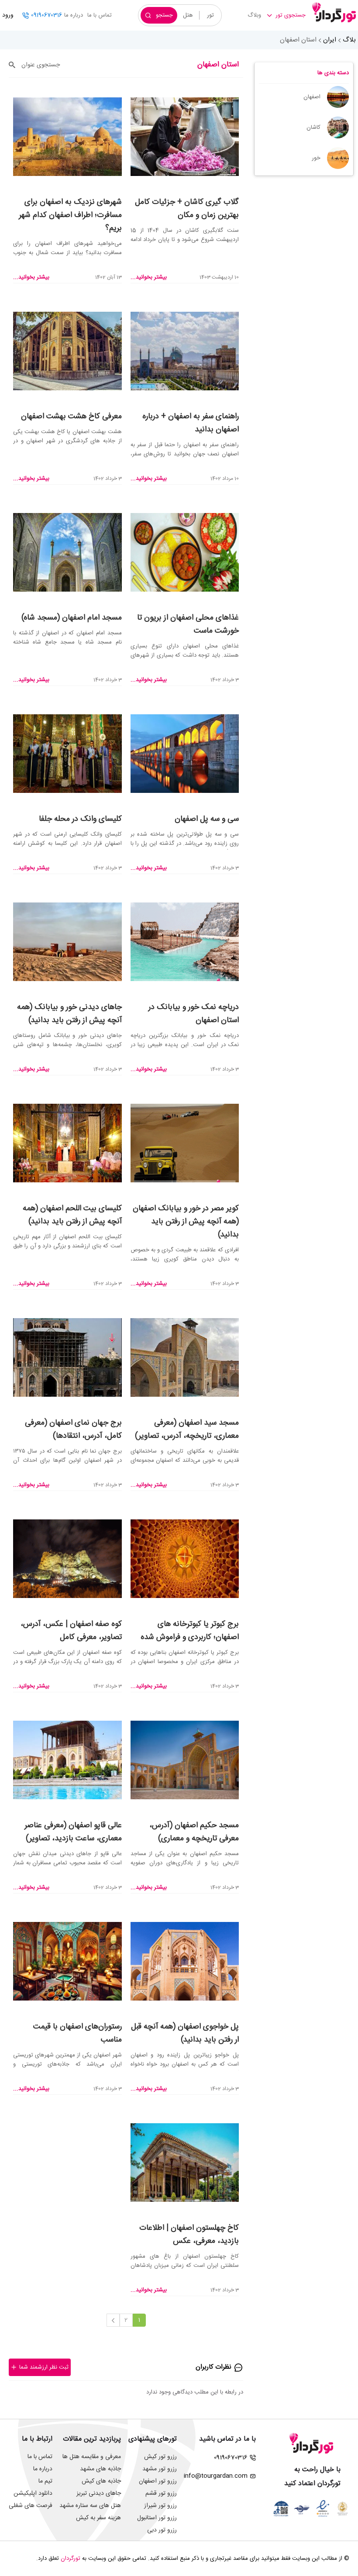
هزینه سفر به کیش (98, 2518)
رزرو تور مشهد (160, 2469)
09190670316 (46, 15)
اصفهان (312, 97)
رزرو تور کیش (160, 2457)
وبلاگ (254, 15)
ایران (330, 40)
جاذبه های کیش (101, 2481)
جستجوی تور (291, 15)
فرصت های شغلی (31, 2506)
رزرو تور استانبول (157, 2518)
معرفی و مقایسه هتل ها (92, 2457)
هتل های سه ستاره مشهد (90, 2506)
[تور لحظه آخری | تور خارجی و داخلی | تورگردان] (334, 12)
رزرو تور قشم (161, 2493)
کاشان (313, 127)
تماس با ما (100, 15)
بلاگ (349, 40)
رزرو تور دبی (162, 2530)
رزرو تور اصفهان (158, 2481)
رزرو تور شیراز (160, 2506)
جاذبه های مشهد (100, 2469)
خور (316, 158)
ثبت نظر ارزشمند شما (44, 2367)
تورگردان (71, 2559)
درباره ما (74, 15)
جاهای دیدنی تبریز (99, 2493)
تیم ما (45, 2481)
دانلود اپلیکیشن (33, 2493)
